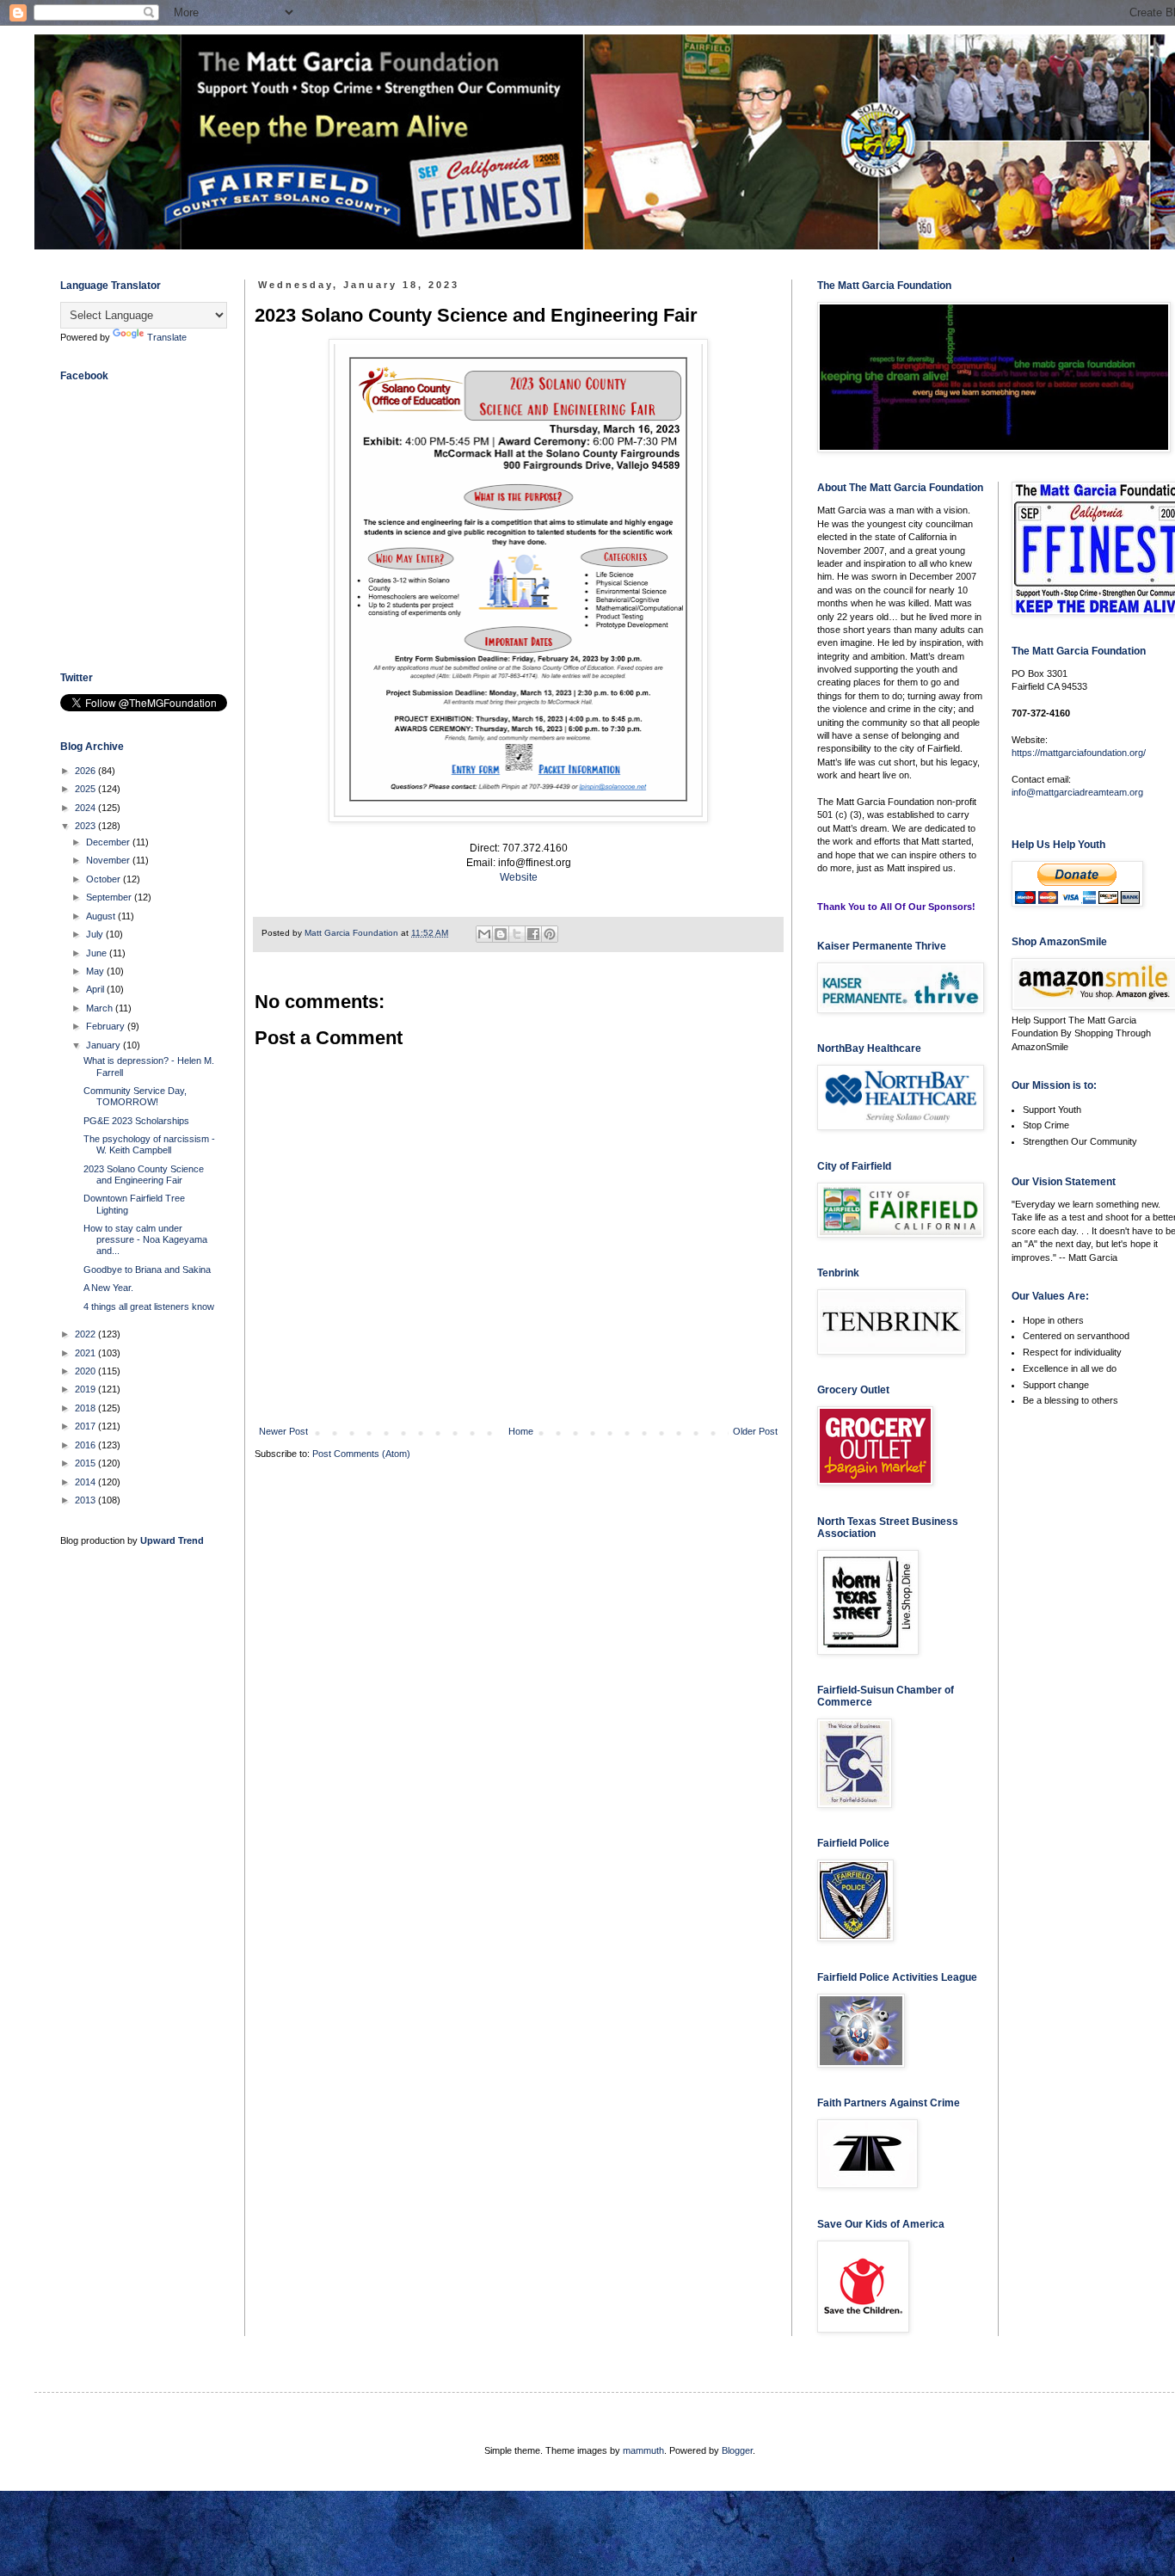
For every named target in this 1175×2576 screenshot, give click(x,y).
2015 (86, 1463)
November (109, 860)
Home (521, 1431)
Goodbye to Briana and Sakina (147, 1270)
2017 (86, 1426)
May (96, 971)
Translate (167, 337)
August (102, 916)
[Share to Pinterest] (550, 934)
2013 (86, 1500)
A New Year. (108, 1288)
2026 (86, 771)
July (96, 934)
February (107, 1026)
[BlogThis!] (501, 934)
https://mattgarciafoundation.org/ (1079, 753)
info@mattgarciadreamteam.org (1077, 792)
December (109, 842)
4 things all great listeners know (149, 1306)
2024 (86, 808)
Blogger (737, 2450)
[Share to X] (517, 934)
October (105, 879)
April (96, 989)
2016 (86, 1445)
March (101, 1008)
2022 (86, 1334)
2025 (86, 789)
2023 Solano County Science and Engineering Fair (144, 1174)
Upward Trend (172, 1540)
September (110, 897)
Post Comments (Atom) (361, 1454)
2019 (86, 1389)
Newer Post (283, 1431)
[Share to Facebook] (533, 934)
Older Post (755, 1431)
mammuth (643, 2450)
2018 (86, 1408)
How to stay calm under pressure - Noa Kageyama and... (145, 1239)
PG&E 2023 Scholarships (136, 1121)
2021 (86, 1353)
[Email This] (484, 934)
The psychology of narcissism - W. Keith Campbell (149, 1144)
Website (519, 877)
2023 (86, 826)
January (105, 1045)
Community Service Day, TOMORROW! (135, 1096)
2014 (86, 1482)
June (98, 953)
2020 (86, 1371)
